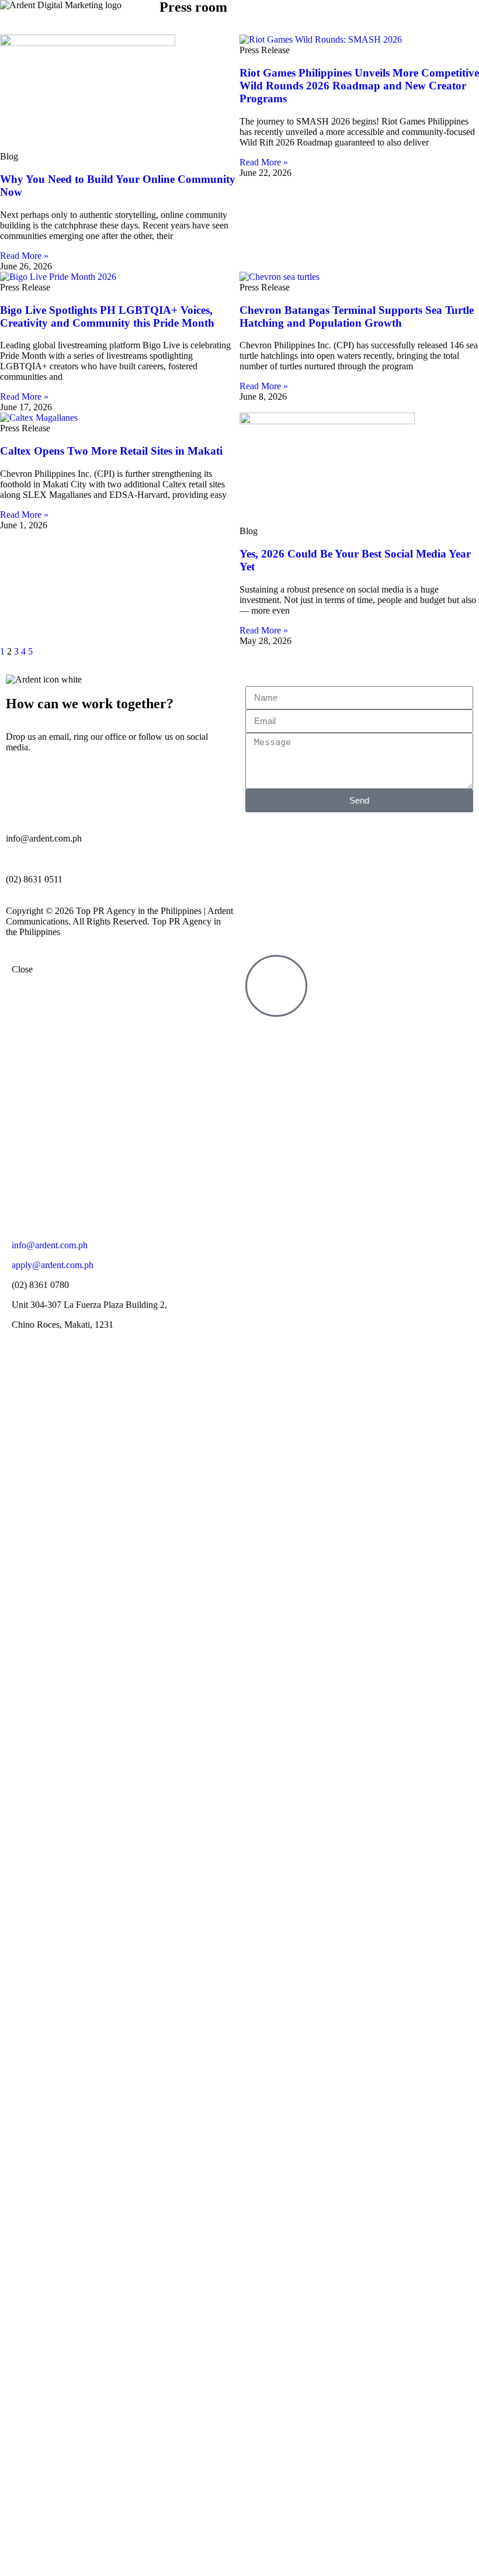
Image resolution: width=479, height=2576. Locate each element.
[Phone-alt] (260, 1172)
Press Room (200, 1205)
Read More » (24, 256)
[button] (399, 11)
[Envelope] (260, 1203)
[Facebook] (260, 1045)
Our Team (203, 1152)
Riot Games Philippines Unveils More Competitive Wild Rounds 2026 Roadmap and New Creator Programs (359, 86)
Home (211, 1044)
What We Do (198, 1098)
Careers (208, 1178)
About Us (204, 1071)
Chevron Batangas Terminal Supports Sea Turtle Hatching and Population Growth (357, 316)
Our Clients (201, 1125)
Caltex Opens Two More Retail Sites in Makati (111, 451)
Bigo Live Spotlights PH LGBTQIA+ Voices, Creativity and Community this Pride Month (107, 316)
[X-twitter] (260, 1109)
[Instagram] (260, 1140)
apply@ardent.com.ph (53, 1265)
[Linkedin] (260, 1077)
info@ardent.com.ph (50, 1245)
